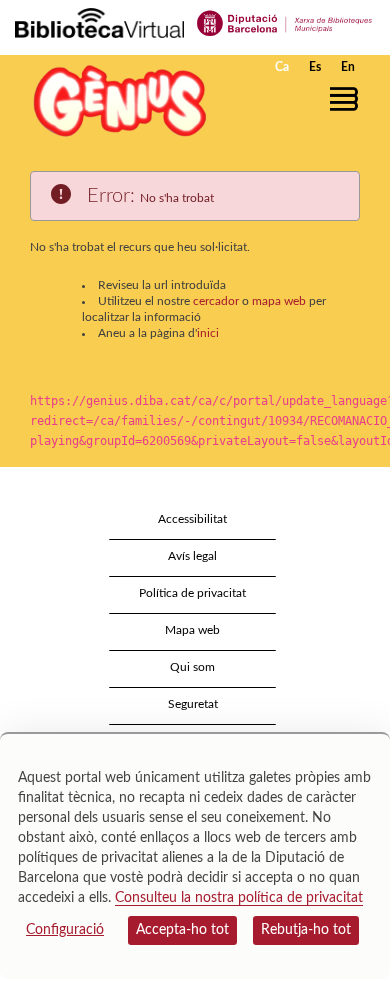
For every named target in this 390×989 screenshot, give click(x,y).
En (348, 67)
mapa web (279, 301)
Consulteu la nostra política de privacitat (239, 898)
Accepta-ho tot (182, 930)
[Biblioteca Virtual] (99, 22)
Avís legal (192, 556)
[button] (347, 99)
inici (208, 333)
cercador (216, 301)
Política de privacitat (192, 593)
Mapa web (192, 630)
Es (315, 67)
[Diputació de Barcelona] (285, 22)
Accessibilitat (192, 519)
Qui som (192, 667)
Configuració (65, 930)
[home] (115, 100)
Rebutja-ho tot (306, 930)
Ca (282, 67)
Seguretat (193, 704)
